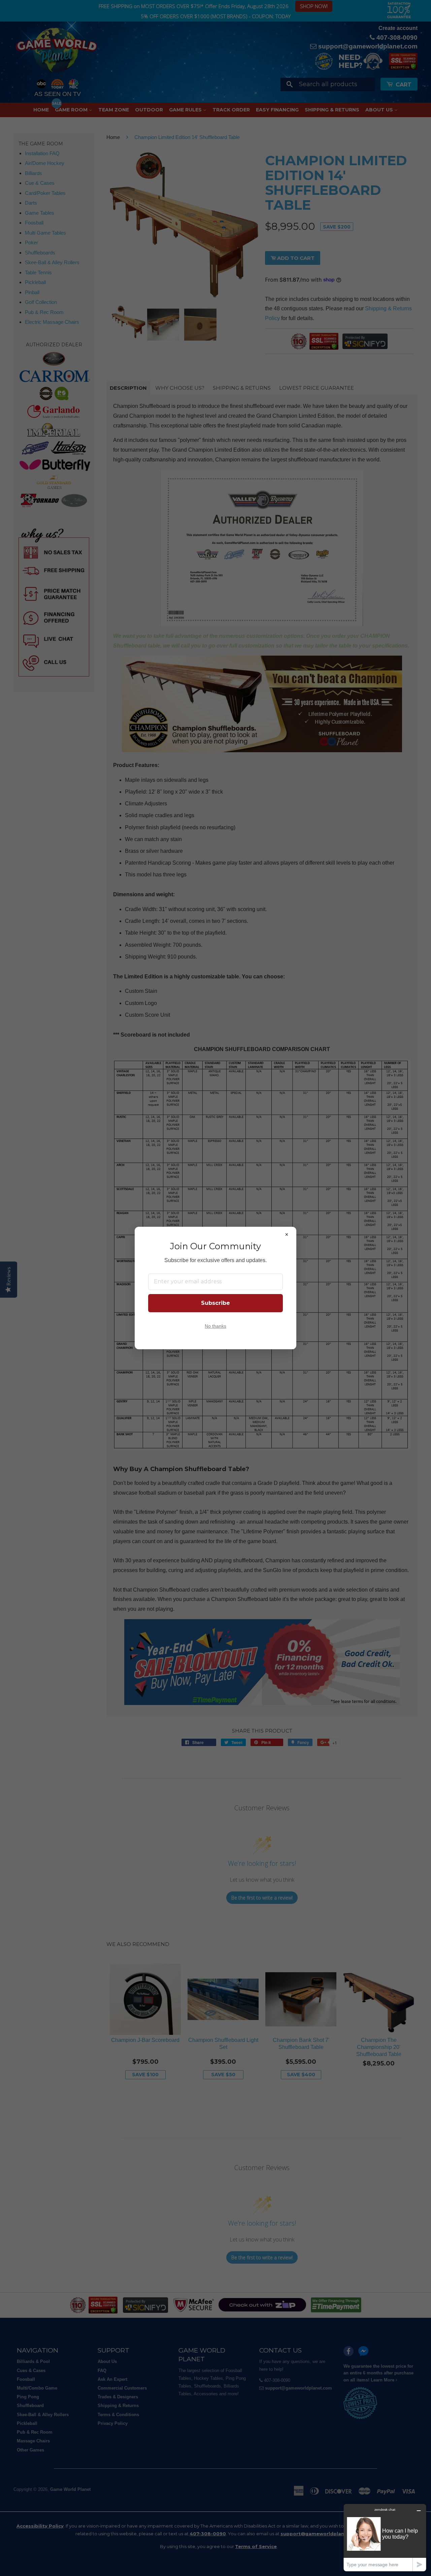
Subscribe (215, 1303)
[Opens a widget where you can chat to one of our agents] (385, 2537)
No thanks (215, 1326)
